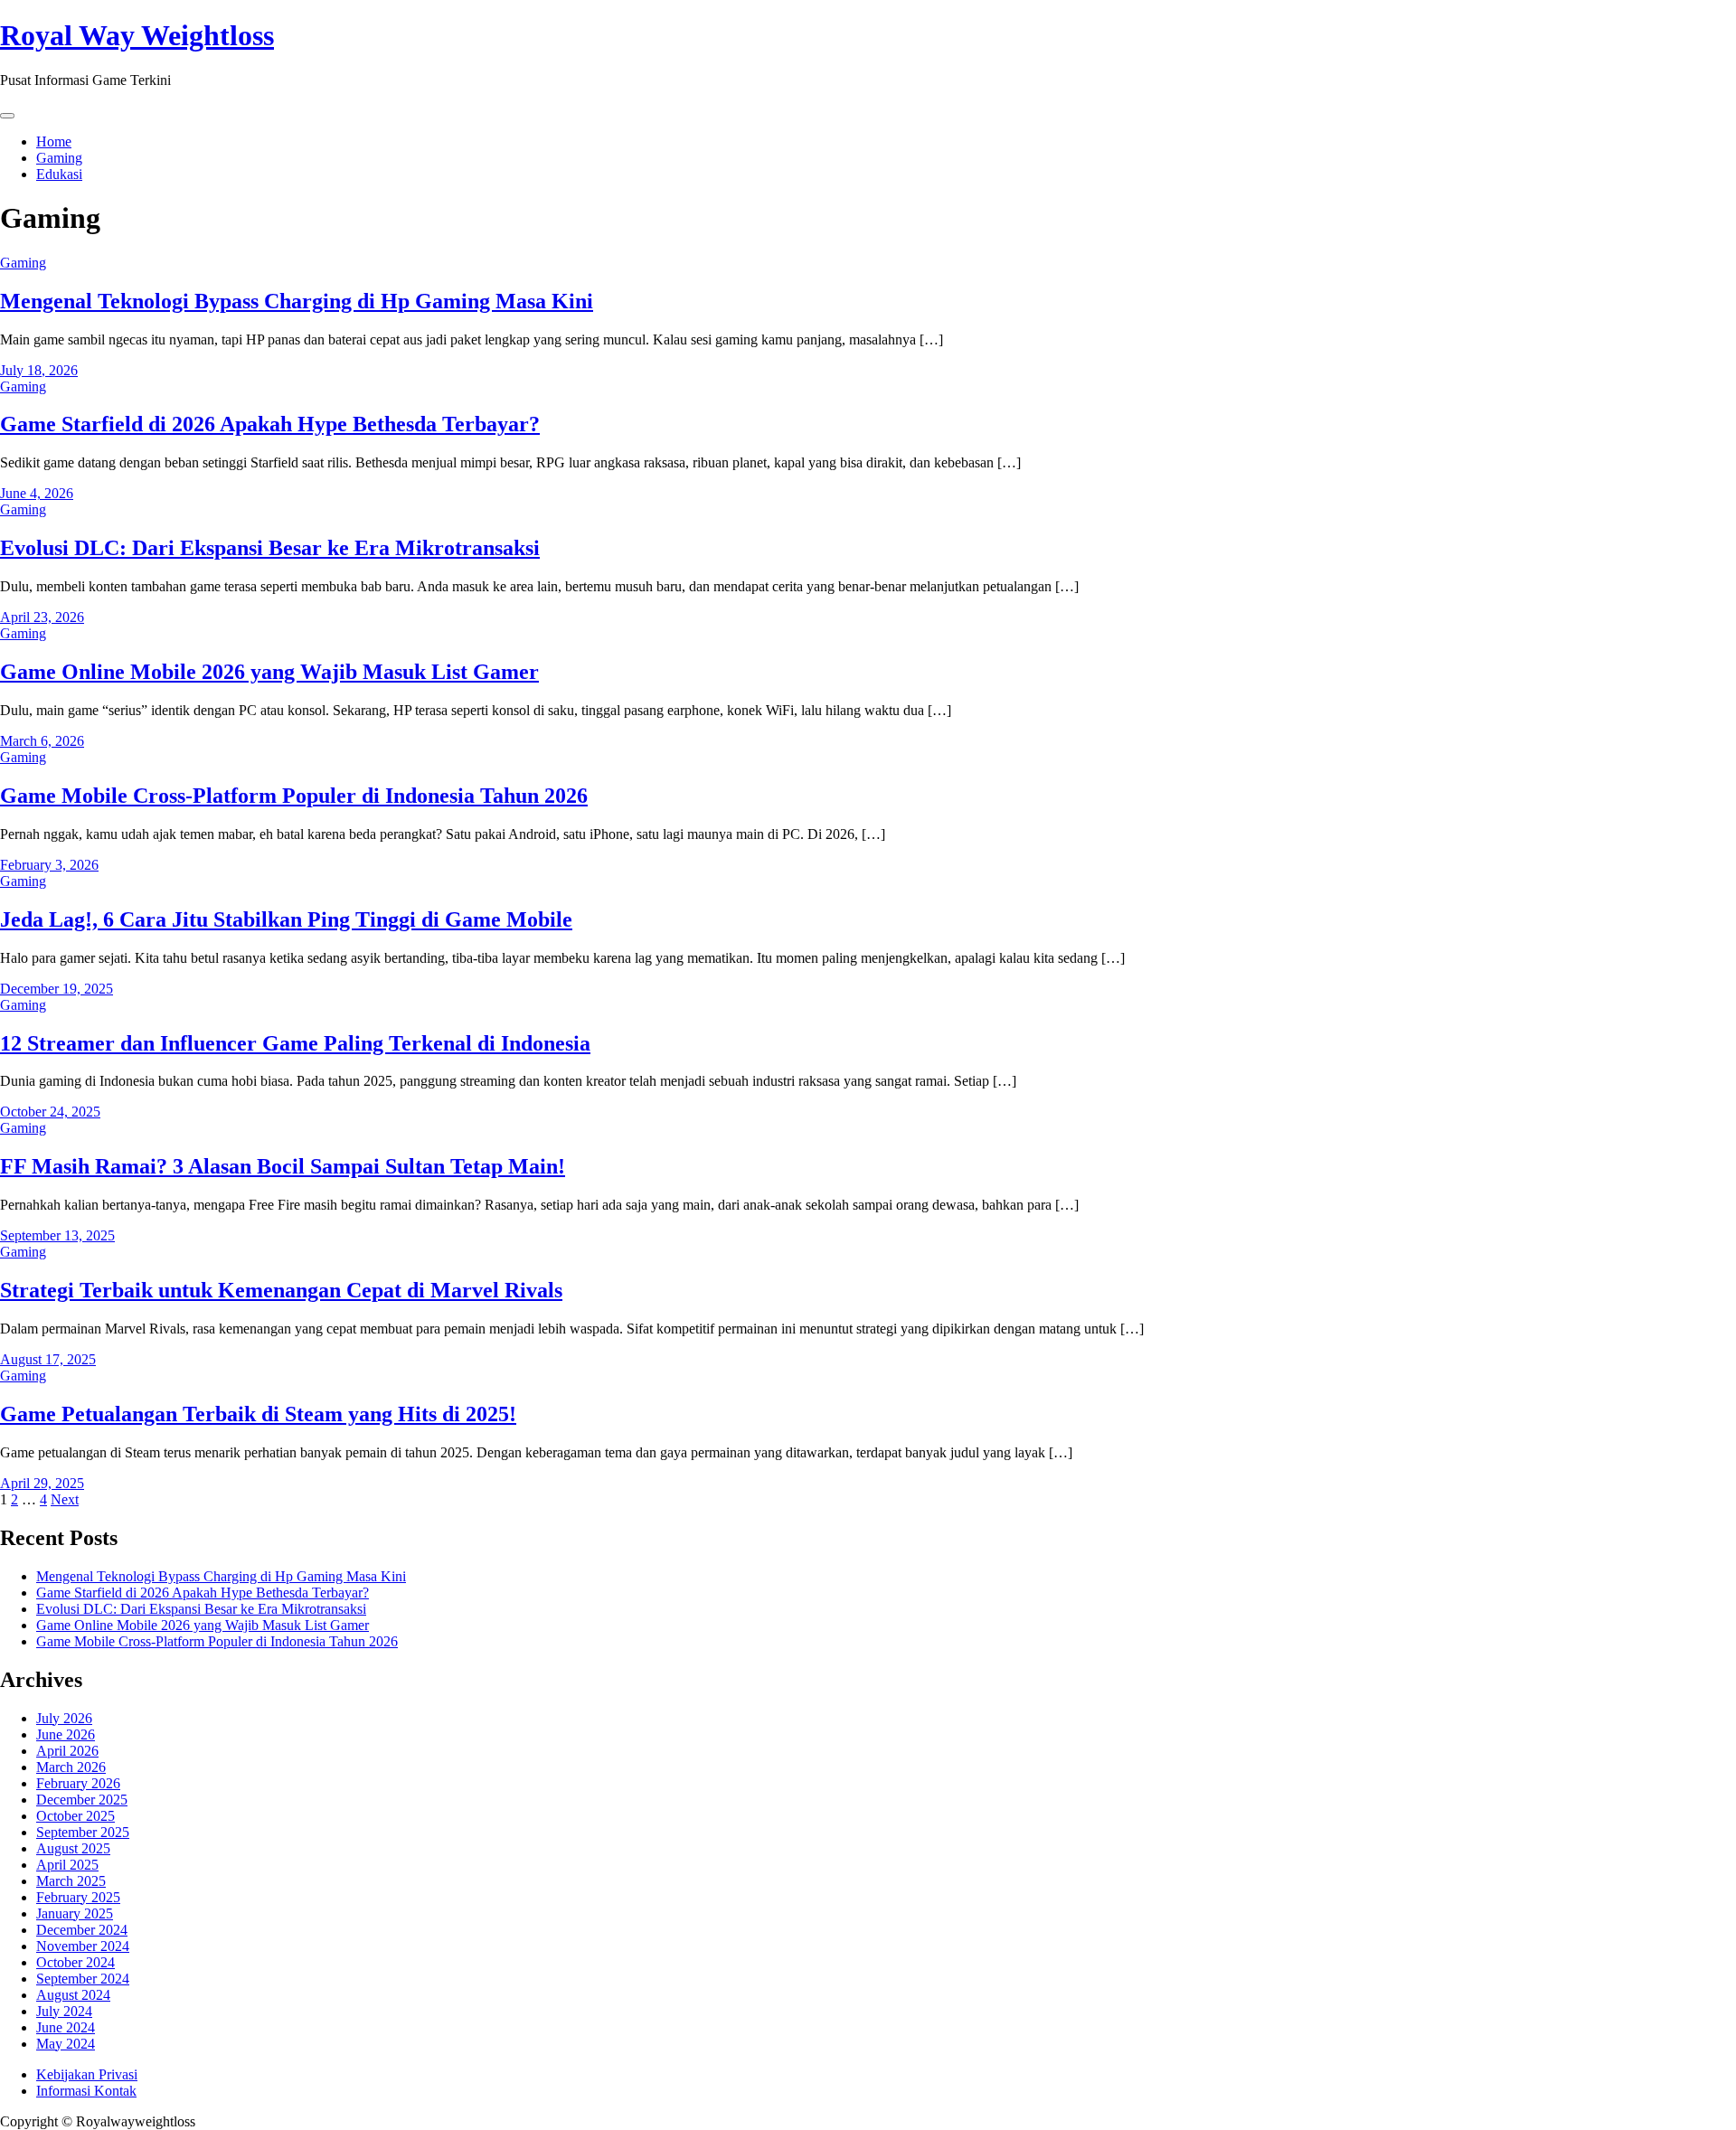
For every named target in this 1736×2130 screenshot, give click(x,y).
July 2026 (64, 1718)
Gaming (59, 158)
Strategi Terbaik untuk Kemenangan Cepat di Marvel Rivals (281, 1290)
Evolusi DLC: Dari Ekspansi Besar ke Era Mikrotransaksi (270, 548)
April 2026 (67, 1751)
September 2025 (83, 1832)
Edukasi (59, 174)
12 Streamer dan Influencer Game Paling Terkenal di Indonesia (295, 1043)
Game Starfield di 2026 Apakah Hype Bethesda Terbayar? (270, 424)
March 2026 (71, 1767)
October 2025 (75, 1816)
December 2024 (82, 1930)
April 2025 (67, 1865)
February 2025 (78, 1897)
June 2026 (66, 1734)
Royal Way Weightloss (137, 35)
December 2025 (82, 1800)
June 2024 (66, 2027)
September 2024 (83, 1979)
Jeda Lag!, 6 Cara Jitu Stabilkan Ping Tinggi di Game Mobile (286, 919)
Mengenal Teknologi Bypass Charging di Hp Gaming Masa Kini (297, 301)
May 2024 (66, 2044)
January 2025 (75, 1913)
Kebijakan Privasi (87, 2074)
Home (54, 141)
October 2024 (75, 1962)
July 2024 (64, 2011)
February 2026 (78, 1783)
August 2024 (73, 1995)
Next (65, 1499)
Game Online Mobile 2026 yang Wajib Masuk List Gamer (269, 672)
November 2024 (83, 1946)
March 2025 (71, 1881)
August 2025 (73, 1848)
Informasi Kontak (86, 2091)
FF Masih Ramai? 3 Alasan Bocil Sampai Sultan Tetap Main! (283, 1166)
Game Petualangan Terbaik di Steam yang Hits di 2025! (258, 1414)
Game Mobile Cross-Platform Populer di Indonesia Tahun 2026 (294, 796)
